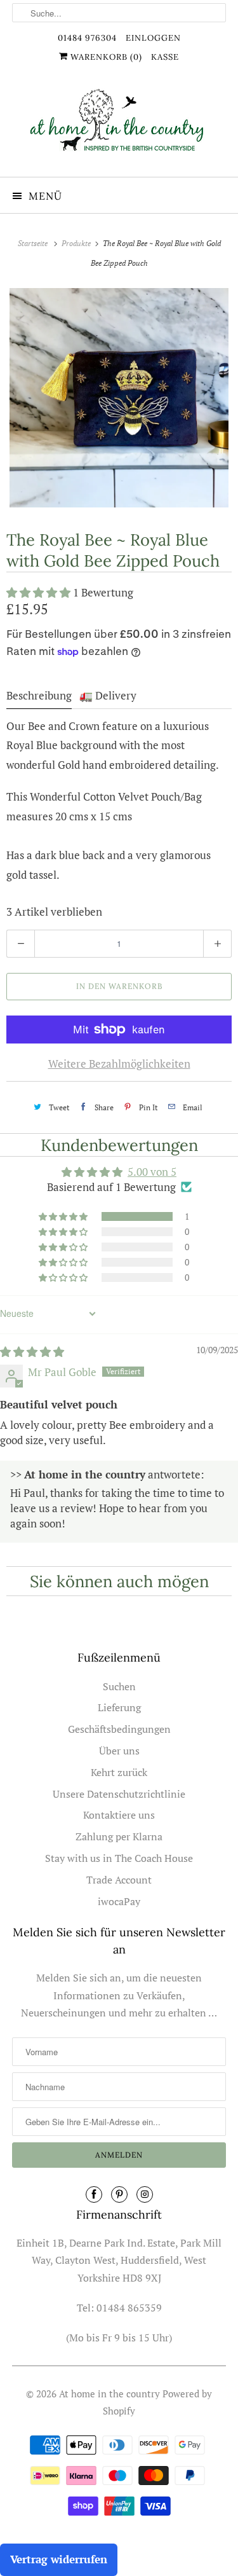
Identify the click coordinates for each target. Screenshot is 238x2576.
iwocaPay (119, 1901)
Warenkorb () (105, 57)
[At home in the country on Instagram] (145, 2194)
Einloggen (153, 38)
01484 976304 (87, 38)
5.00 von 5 (152, 1172)
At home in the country (109, 2393)
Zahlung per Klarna (119, 1836)
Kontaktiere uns (119, 1815)
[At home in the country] (119, 127)
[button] (40, 592)
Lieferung (119, 1707)
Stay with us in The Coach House (119, 1858)
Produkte (77, 243)
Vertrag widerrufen (59, 2559)
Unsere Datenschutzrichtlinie (119, 1794)
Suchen (119, 1686)
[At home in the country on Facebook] (94, 2194)
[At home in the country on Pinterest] (119, 2194)
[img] (32, 1352)
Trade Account (119, 1880)
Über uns (119, 1751)
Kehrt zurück (119, 1772)
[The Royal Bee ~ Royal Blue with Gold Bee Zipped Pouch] (119, 398)
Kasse (165, 57)
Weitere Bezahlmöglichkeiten (119, 1064)
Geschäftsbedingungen (119, 1729)
